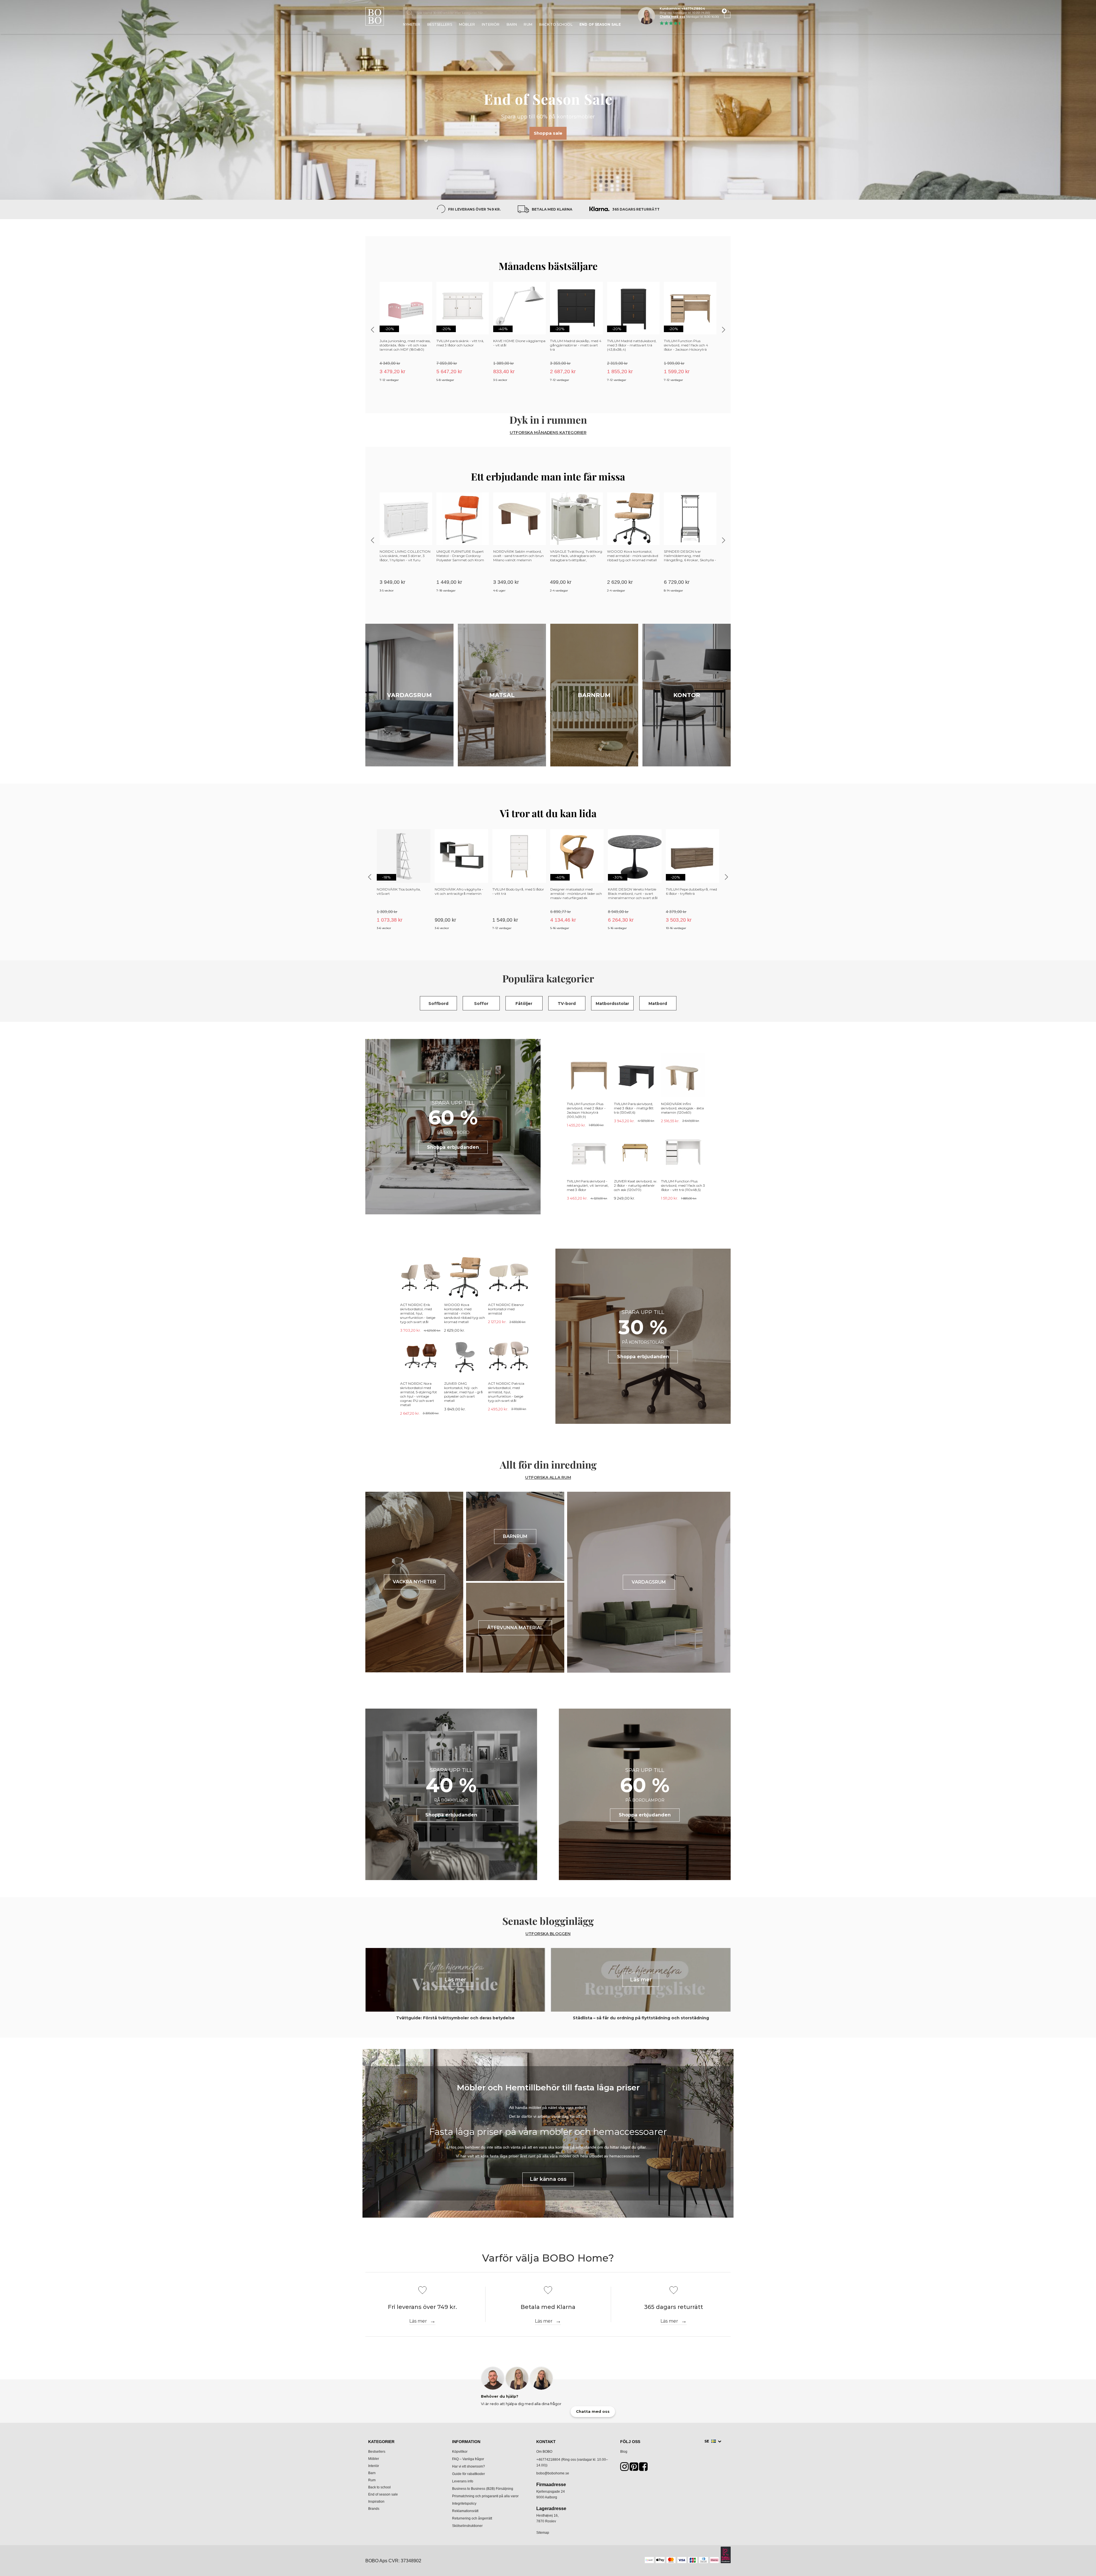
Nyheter (412, 25)
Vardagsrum (409, 695)
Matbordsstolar (612, 1004)
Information (466, 2442)
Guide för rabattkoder (469, 2474)
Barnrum (594, 695)
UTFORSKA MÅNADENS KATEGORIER (548, 433)
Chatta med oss (672, 17)
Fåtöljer (524, 1004)
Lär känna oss (548, 2179)
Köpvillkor (460, 2452)
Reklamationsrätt (465, 2511)
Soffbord (438, 1004)
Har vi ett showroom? (469, 2466)
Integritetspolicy (464, 2504)
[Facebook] (643, 2469)
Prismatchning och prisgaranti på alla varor (485, 2496)
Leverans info (463, 2481)
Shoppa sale (548, 133)
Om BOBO (544, 2452)
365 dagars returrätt (636, 209)
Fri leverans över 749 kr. (474, 209)
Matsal (502, 695)
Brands (374, 2509)
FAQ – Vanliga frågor (468, 2459)
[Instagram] (624, 2469)
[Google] (634, 2469)
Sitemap (543, 2533)
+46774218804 (548, 2460)
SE (707, 2441)
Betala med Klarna (552, 209)
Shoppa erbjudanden (453, 1147)
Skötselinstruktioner (467, 2526)
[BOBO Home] (375, 16)
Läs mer (418, 2321)
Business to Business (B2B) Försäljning (483, 2489)
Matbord (658, 1004)
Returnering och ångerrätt (472, 2518)
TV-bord (567, 1004)
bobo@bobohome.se (553, 2473)
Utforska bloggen (548, 1934)
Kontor (687, 695)
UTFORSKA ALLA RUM (548, 1478)
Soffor (481, 1004)
